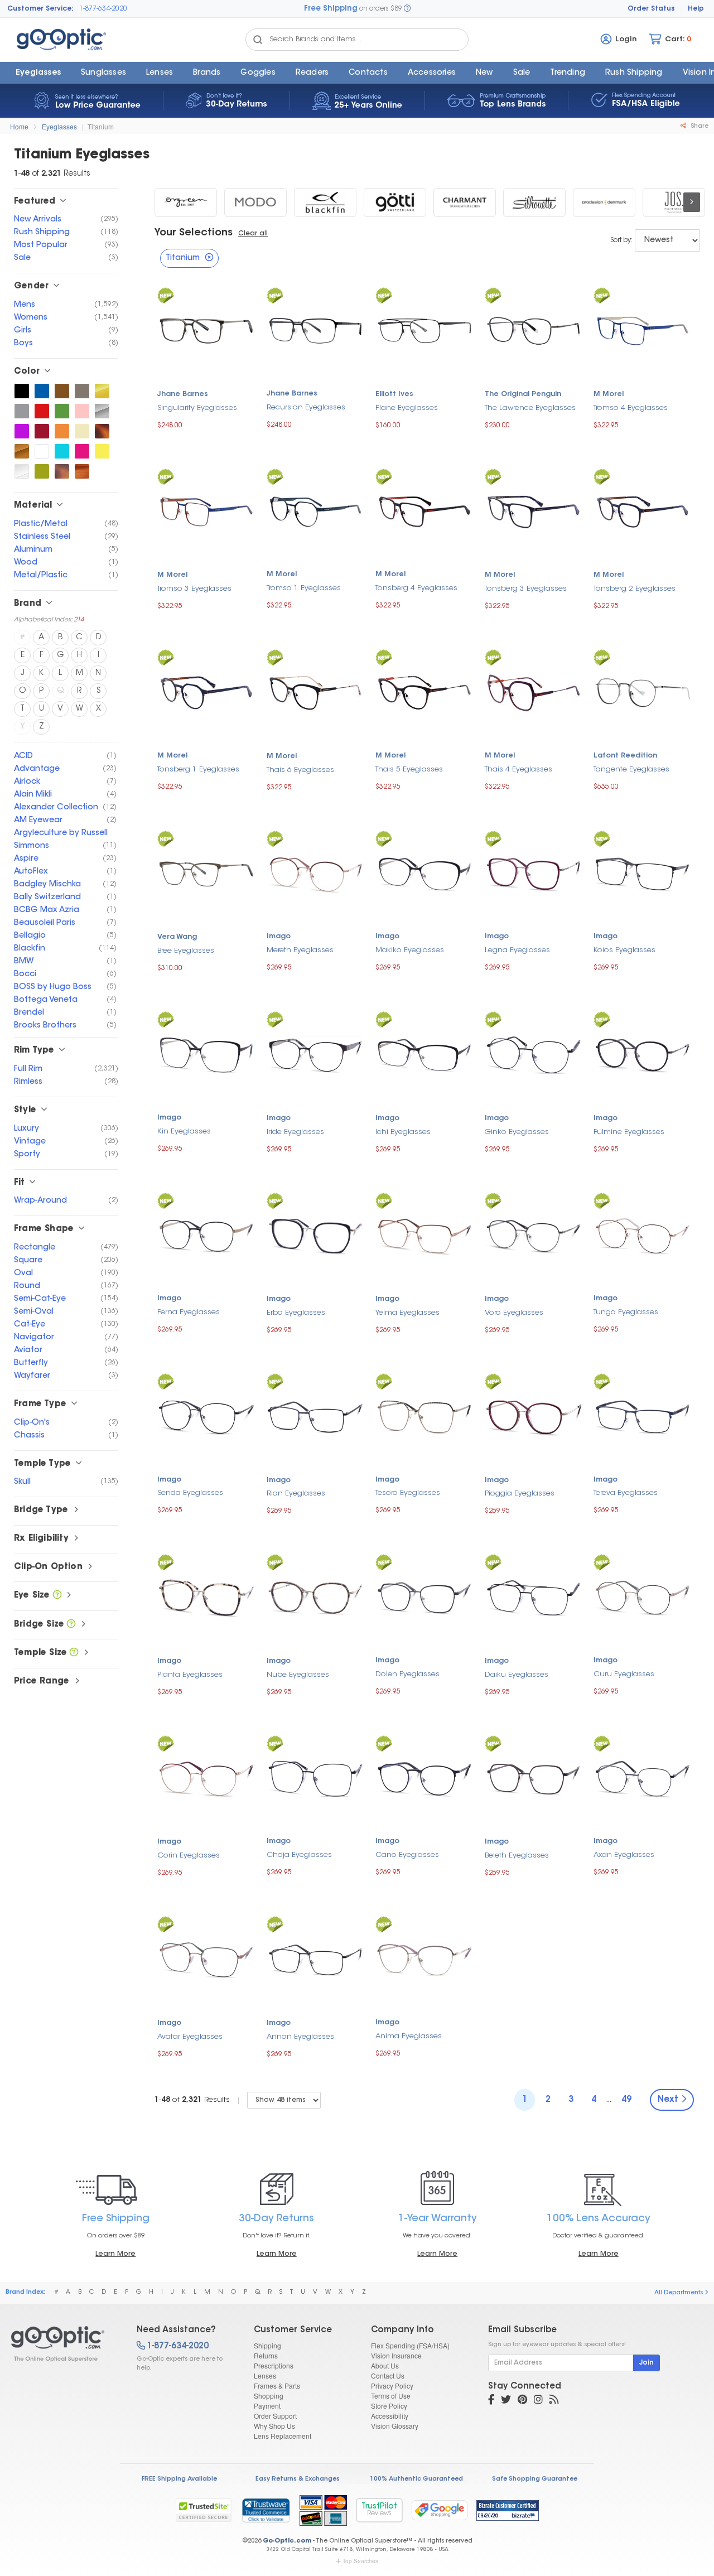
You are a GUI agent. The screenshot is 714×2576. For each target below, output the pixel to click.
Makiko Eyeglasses (410, 950)
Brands (207, 73)
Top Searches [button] (360, 2561)
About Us (385, 2365)
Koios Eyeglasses (624, 950)
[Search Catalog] (258, 40)
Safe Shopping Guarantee (535, 2479)
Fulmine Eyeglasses (629, 1132)
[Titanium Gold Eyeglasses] (102, 391)
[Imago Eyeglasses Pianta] (206, 1596)
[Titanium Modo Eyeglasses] (255, 202)
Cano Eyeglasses (407, 1855)
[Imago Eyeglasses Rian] (316, 1415)
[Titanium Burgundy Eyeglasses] (42, 431)
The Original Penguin (523, 394)
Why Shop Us (274, 2426)
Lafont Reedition (625, 756)
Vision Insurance (396, 2355)
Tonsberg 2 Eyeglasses (635, 589)
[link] (266, 2510)
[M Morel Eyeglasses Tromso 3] (206, 511)
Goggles (258, 73)
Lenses (160, 73)
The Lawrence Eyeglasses (530, 408)
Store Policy (389, 2406)
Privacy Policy (392, 2386)
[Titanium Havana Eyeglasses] (62, 471)
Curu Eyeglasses (624, 1674)
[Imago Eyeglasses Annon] (316, 1958)
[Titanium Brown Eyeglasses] (62, 391)
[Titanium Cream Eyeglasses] (82, 431)
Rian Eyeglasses (296, 1494)
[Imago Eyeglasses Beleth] (534, 1777)
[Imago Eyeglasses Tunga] (643, 1234)
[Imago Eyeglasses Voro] (534, 1235)
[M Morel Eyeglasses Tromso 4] (643, 329)
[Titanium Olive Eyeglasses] (42, 471)
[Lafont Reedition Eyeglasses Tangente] (643, 691)
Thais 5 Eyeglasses (409, 770)
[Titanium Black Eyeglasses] (22, 391)
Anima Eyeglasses (409, 2036)
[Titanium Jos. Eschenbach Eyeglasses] (674, 202)
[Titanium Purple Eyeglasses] (22, 431)
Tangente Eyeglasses (631, 770)
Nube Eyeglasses (298, 1675)
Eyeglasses (38, 73)
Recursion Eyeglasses (306, 407)
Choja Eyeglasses (299, 1855)
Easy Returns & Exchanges (298, 2479)
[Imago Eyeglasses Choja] (316, 1777)
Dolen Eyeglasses (407, 1674)
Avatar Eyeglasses (190, 2037)
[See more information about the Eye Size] (57, 1596)
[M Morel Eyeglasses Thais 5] (424, 691)
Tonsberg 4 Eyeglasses (416, 588)
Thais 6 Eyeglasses (300, 770)
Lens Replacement (283, 2436)
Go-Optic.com (287, 2541)
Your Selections (194, 233)
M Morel (609, 394)
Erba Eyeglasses (296, 1313)
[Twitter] (506, 2401)
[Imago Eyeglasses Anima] (424, 1958)
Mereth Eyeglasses (300, 950)
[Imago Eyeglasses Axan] (643, 1777)
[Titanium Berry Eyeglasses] (82, 451)
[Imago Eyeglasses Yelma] (424, 1235)
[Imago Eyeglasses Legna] (534, 872)
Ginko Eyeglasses (517, 1132)
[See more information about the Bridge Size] (71, 1625)
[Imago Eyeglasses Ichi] (424, 1053)
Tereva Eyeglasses (626, 1493)
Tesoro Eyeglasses (408, 1493)
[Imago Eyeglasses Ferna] (206, 1234)
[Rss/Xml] (554, 2401)
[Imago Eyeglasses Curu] (643, 1596)
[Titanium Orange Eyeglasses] (62, 431)
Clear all (253, 234)
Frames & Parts (277, 2386)
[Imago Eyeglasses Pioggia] (534, 1415)
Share (699, 126)
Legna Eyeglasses (517, 950)
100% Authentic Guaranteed (416, 2479)
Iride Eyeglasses (295, 1132)
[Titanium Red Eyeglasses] (42, 411)
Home (19, 126)
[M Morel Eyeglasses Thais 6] (316, 691)
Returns (266, 2355)
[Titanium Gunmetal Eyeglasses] (82, 391)
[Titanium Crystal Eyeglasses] (22, 471)
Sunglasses (103, 73)
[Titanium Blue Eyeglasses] (42, 391)
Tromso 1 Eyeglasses (304, 588)
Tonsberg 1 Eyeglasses (198, 770)
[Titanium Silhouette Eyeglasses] (534, 202)
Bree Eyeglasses (186, 951)
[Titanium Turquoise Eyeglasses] (62, 451)
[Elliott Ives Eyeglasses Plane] (424, 329)
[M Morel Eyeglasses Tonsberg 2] (643, 511)
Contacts (368, 73)
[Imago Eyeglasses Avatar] (206, 1958)
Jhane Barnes (183, 394)
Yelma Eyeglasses (407, 1313)
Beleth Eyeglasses (517, 1856)
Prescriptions (274, 2365)
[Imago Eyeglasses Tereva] (643, 1415)
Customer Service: (40, 9)
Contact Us (388, 2375)
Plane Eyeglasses (407, 408)
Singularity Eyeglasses (197, 408)
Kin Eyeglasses (184, 1132)
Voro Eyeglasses (514, 1313)
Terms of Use (391, 2396)
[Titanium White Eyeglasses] (42, 451)
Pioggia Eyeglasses (520, 1494)
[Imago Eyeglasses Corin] (206, 1777)
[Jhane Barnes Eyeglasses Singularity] (206, 329)
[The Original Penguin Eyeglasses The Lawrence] (534, 329)
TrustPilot (379, 2510)
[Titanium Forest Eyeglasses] (62, 411)
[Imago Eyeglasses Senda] (206, 1415)
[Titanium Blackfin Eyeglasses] (325, 202)
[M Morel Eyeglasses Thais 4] (534, 691)
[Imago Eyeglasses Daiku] (534, 1596)
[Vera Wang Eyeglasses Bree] (206, 873)
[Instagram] (538, 2401)
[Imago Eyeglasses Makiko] (424, 872)
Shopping (269, 2396)
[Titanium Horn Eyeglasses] (82, 471)
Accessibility (390, 2416)
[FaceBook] (491, 2401)
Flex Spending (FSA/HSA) (410, 2345)
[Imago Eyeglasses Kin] (206, 1053)
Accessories (432, 73)
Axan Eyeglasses (624, 1855)
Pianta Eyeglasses (190, 1675)
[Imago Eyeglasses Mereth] (316, 872)
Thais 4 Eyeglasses (518, 770)
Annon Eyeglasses (300, 2037)
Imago (279, 937)
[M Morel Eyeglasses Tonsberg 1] (206, 691)
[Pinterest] (522, 2401)
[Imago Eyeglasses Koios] (643, 872)
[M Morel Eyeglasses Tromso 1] (316, 510)
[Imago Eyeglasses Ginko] (534, 1053)
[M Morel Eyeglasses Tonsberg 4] (424, 510)
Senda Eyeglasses (190, 1493)
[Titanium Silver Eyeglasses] (102, 411)
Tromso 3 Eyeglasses (194, 589)
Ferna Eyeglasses (189, 1312)
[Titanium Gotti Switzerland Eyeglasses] (395, 202)
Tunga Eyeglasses (626, 1312)
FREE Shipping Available (179, 2479)
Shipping (267, 2345)
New (484, 73)
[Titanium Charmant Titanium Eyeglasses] (465, 202)
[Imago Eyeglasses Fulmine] (643, 1053)
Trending (568, 73)
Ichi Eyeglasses (403, 1132)
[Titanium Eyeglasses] (64, 2344)
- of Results (192, 2100)
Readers (312, 73)
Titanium (101, 126)
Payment (267, 2406)
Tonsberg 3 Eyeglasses (526, 589)
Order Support (275, 2416)
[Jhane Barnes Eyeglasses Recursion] (316, 329)
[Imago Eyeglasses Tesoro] (424, 1415)
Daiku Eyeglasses (517, 1675)
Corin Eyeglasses (189, 1856)
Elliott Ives (394, 394)
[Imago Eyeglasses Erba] (316, 1235)
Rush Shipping (634, 73)
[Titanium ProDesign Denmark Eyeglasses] (604, 202)
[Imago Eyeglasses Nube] (316, 1596)
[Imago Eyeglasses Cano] (424, 1777)
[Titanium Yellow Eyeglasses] (102, 451)
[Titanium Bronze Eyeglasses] (22, 451)
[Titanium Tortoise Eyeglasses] (102, 431)
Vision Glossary (395, 2426)
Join (647, 2363)
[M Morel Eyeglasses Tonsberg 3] (534, 511)
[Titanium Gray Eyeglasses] (22, 411)
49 (626, 2100)
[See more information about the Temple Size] (74, 1653)
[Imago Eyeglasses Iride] (316, 1053)
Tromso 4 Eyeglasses (631, 408)
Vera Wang (177, 937)
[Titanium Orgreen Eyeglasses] (186, 202)
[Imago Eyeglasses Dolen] (424, 1596)
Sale (522, 73)
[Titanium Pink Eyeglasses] (82, 411)
